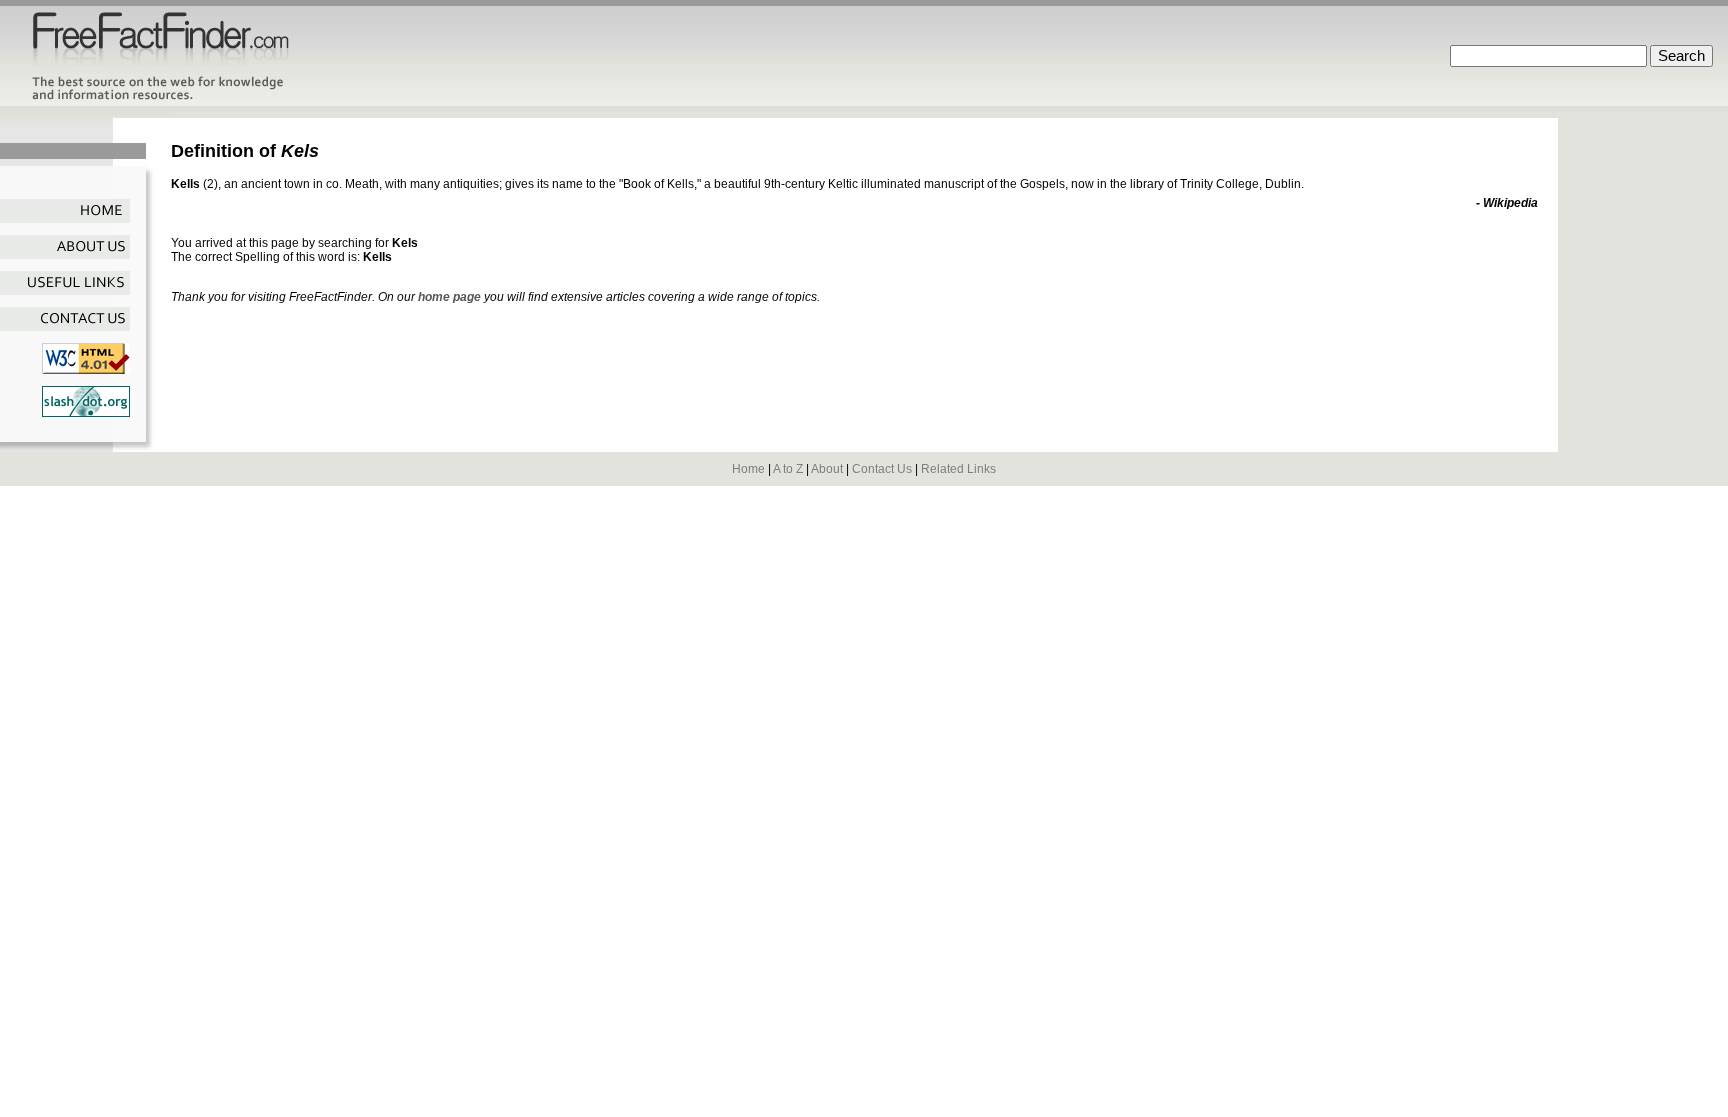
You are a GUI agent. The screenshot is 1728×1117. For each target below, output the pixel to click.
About (827, 469)
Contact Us (882, 469)
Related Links (958, 469)
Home (748, 469)
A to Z (788, 469)
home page (449, 297)
